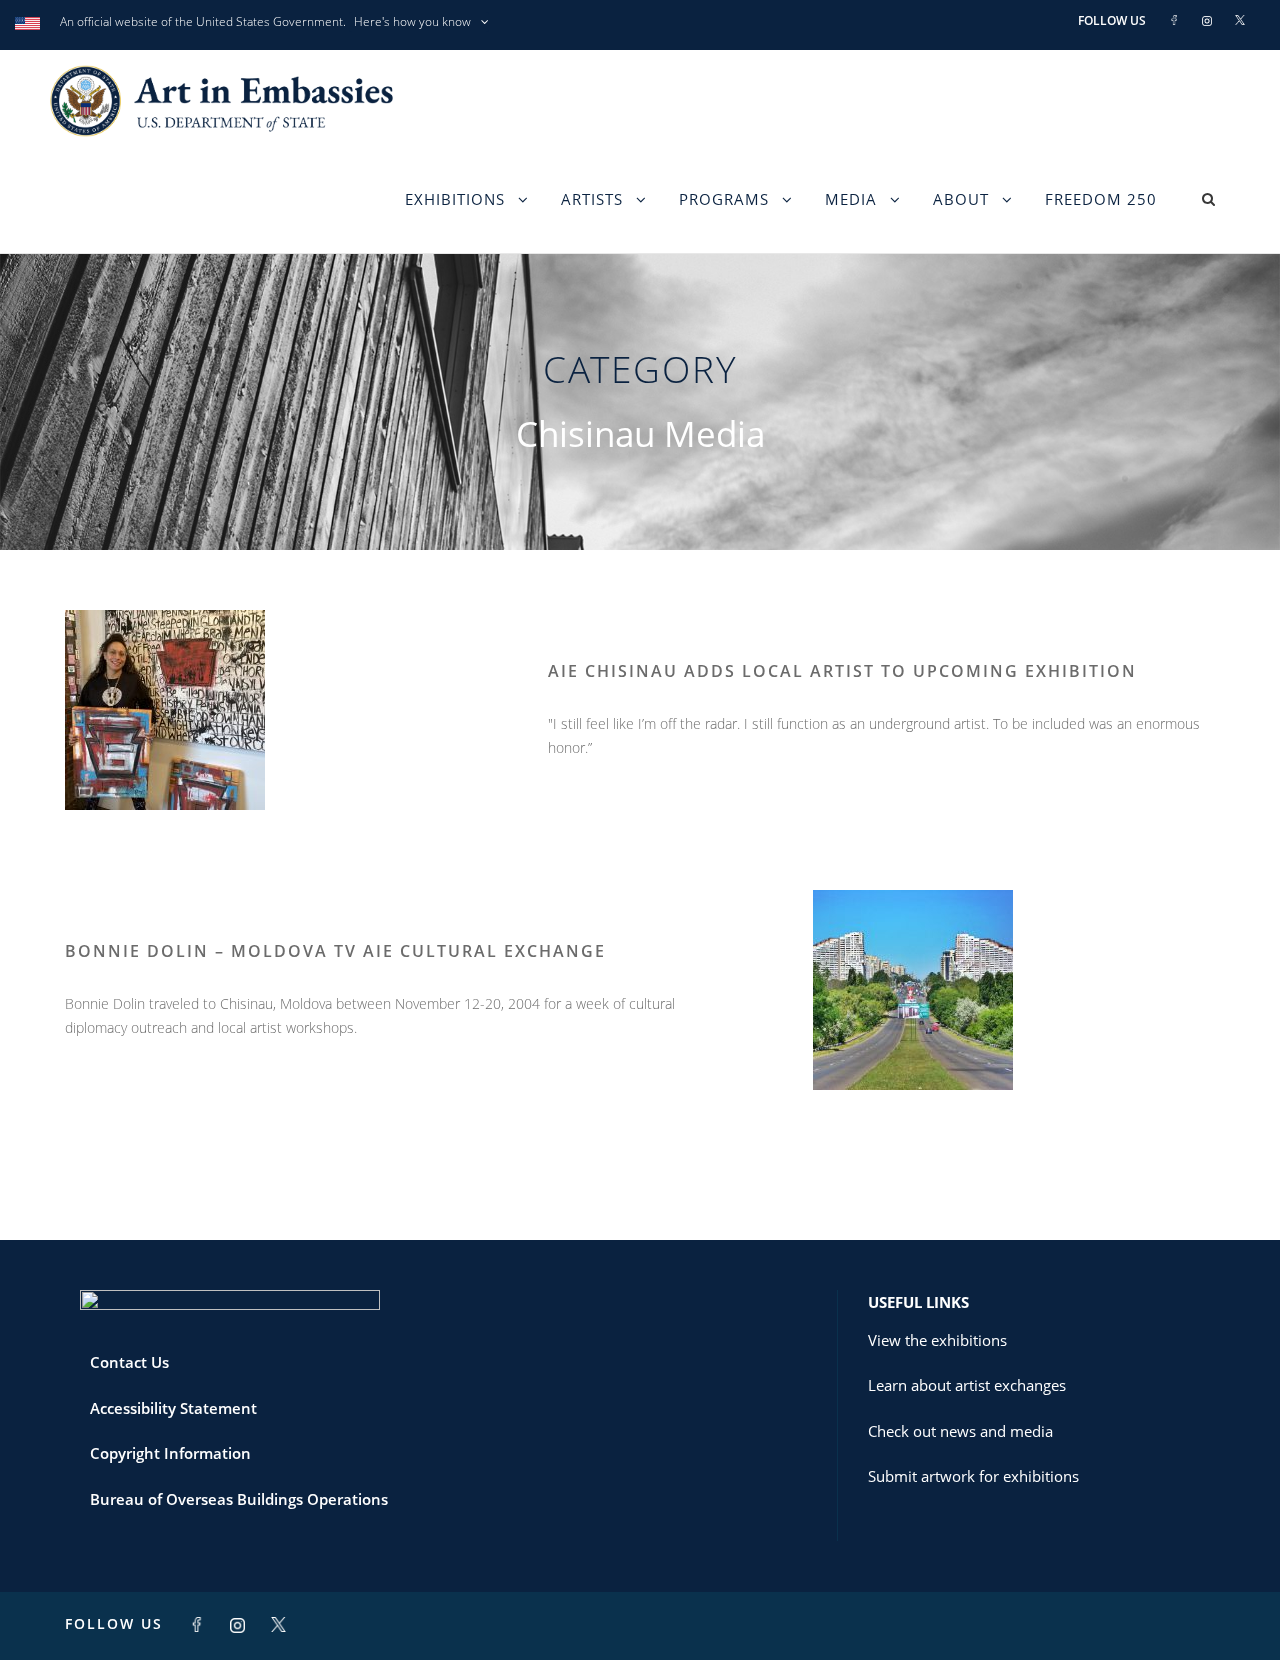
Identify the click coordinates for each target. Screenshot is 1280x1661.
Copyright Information (170, 1453)
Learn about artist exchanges (967, 1385)
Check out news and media (960, 1431)
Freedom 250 (1101, 199)
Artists (592, 199)
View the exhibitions (937, 1340)
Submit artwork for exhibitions (973, 1476)
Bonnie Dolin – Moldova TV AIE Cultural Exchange (335, 951)
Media (851, 199)
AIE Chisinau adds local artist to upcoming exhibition (842, 671)
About (961, 199)
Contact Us (129, 1362)
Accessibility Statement (173, 1408)
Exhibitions (455, 199)
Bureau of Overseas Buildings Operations (239, 1499)
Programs (724, 199)
